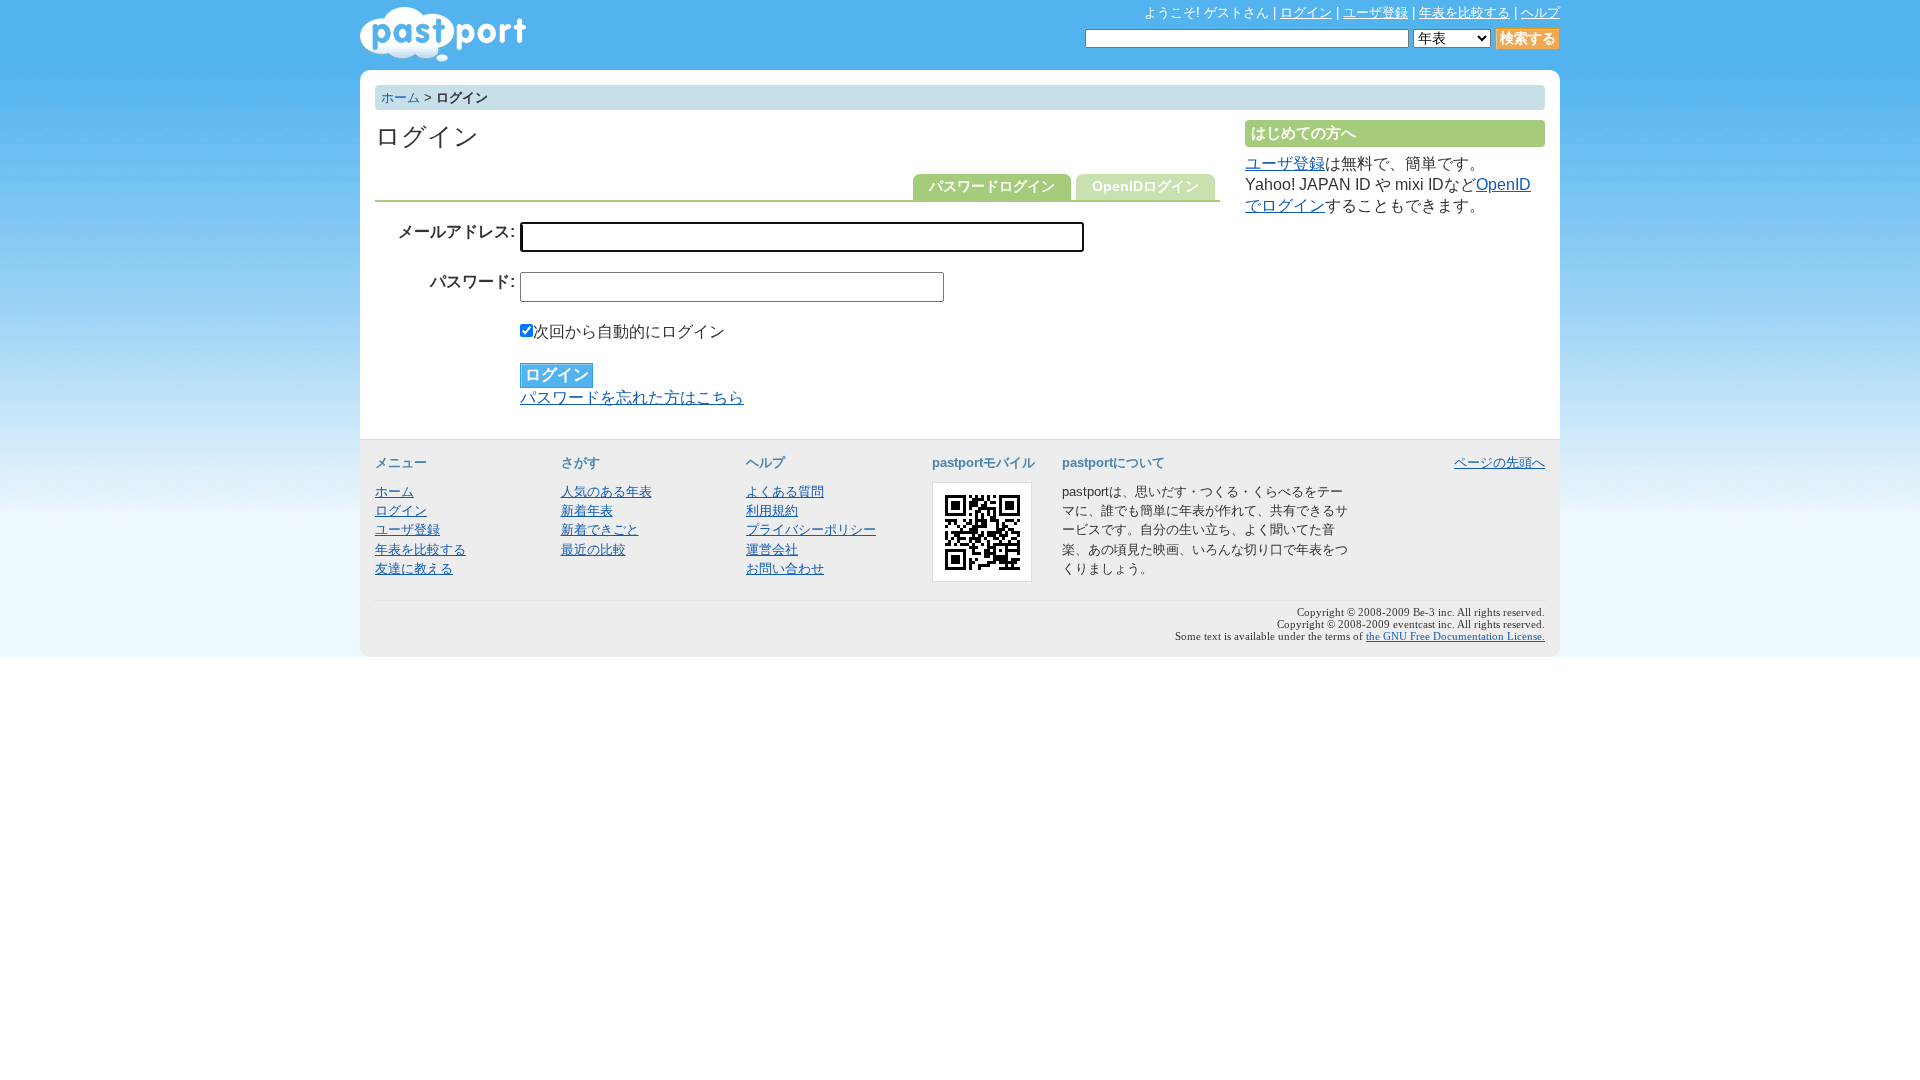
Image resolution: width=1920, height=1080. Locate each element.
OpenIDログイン (1145, 186)
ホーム (400, 97)
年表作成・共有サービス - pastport (443, 34)
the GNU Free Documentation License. (1455, 636)
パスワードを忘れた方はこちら (632, 397)
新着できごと (600, 529)
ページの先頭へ (1499, 462)
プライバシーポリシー (811, 529)
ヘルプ (1540, 12)
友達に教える (414, 568)
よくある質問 (785, 491)
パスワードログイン (992, 186)
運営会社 (772, 549)
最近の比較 (593, 549)
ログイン (1306, 12)
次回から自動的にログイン (629, 331)
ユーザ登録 (1375, 12)
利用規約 (772, 510)
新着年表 (587, 510)
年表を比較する (1464, 12)
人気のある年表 (606, 491)
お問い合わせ (785, 568)
